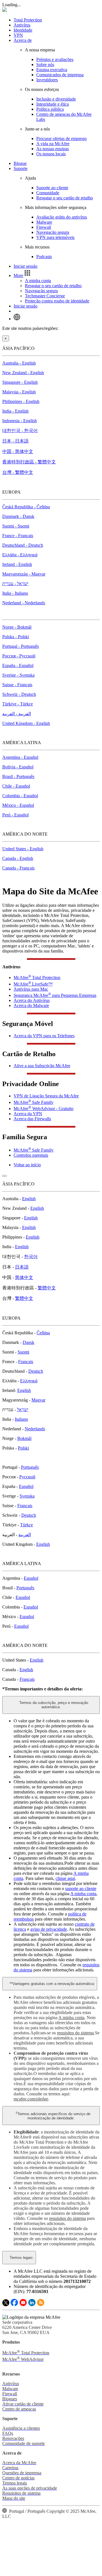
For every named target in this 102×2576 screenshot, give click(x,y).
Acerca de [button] (23, 40)
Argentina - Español (20, 757)
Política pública (50, 109)
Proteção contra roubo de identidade (57, 301)
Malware (44, 222)
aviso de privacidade (49, 1929)
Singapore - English (20, 382)
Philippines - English (21, 401)
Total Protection (28, 20)
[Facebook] (14, 2305)
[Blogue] (41, 2305)
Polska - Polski (16, 637)
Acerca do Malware (31, 1005)
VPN (18, 35)
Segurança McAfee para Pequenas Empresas (55, 995)
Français (26, 1362)
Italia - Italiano (15, 593)
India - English (15, 411)
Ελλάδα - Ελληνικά (20, 555)
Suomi (23, 1352)
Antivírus (22, 25)
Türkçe (26, 1525)
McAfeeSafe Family (34, 1102)
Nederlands (35, 1429)
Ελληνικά (29, 1381)
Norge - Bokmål (17, 627)
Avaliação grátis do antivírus (62, 217)
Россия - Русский (19, 656)
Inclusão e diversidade (56, 99)
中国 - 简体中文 (18, 451)
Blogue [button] (20, 163)
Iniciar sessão (25, 266)
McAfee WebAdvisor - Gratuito (43, 1109)
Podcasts (44, 257)
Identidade (23, 30)
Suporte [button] (21, 168)
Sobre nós (45, 65)
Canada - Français (18, 868)
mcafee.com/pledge (31, 2099)
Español (26, 1486)
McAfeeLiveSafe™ (33, 984)
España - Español (18, 665)
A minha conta (38, 281)
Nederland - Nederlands (24, 603)
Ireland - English (17, 564)
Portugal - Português (21, 646)
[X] (6, 2305)
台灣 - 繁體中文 (18, 472)
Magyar (38, 1400)
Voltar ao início (27, 1165)
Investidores (47, 80)
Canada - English (18, 858)
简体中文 (24, 1277)
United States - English (23, 849)
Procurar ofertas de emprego (61, 139)
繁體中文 (47, 1288)
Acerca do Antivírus (32, 1000)
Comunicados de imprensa (60, 75)
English (29, 1199)
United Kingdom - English (26, 723)
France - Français (18, 536)
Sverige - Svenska (18, 675)
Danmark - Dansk (18, 516)
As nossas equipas (53, 149)
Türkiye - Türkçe (18, 704)
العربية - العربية (17, 714)
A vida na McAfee (53, 144)
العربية (25, 1535)
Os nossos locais (51, 154)
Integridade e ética (53, 104)
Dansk (28, 1342)
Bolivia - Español (18, 767)
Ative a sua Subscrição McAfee (42, 1066)
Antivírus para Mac (31, 989)
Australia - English (19, 363)
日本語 (22, 1267)
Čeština (43, 1333)
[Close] (5, 1176)
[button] (23, 275)
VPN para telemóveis (55, 237)
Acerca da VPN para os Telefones (44, 1036)
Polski (23, 1448)
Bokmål (24, 1438)
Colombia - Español (20, 796)
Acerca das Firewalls (32, 1119)
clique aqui (65, 1878)
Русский (27, 1477)
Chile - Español (16, 786)
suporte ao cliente (81, 1889)
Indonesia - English (20, 421)
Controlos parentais (31, 1155)
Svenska (27, 1496)
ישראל (23, 1410)
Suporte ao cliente (52, 188)
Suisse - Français (17, 685)
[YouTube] (23, 2305)
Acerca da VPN (28, 1114)
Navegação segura (53, 232)
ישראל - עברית (15, 584)
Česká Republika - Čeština (26, 507)
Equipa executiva (52, 70)
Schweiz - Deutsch (19, 694)
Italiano (21, 1419)
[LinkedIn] (32, 2305)
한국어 (31, 1257)
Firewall (44, 227)
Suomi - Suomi (16, 526)
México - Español (18, 805)
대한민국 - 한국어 (20, 431)
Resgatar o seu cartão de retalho (65, 198)
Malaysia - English (19, 392)
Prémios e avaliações (55, 59)
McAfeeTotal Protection (37, 978)
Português (30, 1467)
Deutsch (36, 1371)
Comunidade (48, 193)
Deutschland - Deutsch (23, 545)
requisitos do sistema (75, 2033)
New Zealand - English (23, 373)
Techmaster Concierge (45, 296)
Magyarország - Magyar (24, 574)
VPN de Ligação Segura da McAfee (46, 1096)
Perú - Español (15, 815)
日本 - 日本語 (15, 441)
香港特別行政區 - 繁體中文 (29, 462)
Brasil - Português (18, 776)
